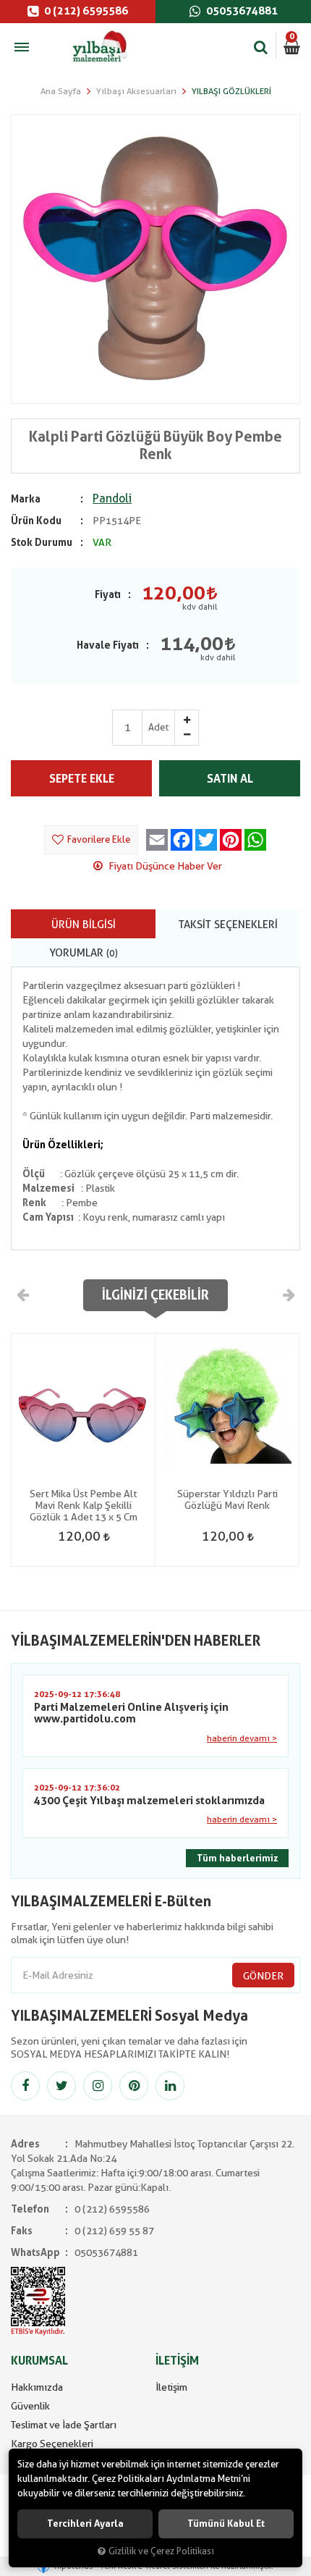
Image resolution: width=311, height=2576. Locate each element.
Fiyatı (108, 594)
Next (288, 1295)
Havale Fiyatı (108, 645)
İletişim (171, 2387)
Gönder (263, 1976)
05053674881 (241, 11)
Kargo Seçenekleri (52, 2444)
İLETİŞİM (177, 2361)
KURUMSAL (39, 2361)
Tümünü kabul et (226, 2524)
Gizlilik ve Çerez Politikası (161, 2551)
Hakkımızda (37, 2387)
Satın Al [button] (230, 779)
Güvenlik (30, 2406)
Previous (23, 1295)
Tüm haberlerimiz (237, 1858)
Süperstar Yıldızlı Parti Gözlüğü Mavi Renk (227, 1499)
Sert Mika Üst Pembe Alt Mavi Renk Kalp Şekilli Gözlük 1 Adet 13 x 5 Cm (84, 1505)
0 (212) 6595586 (85, 11)
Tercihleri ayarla (85, 2524)
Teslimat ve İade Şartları (64, 2425)
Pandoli (112, 498)
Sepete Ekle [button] (82, 779)
